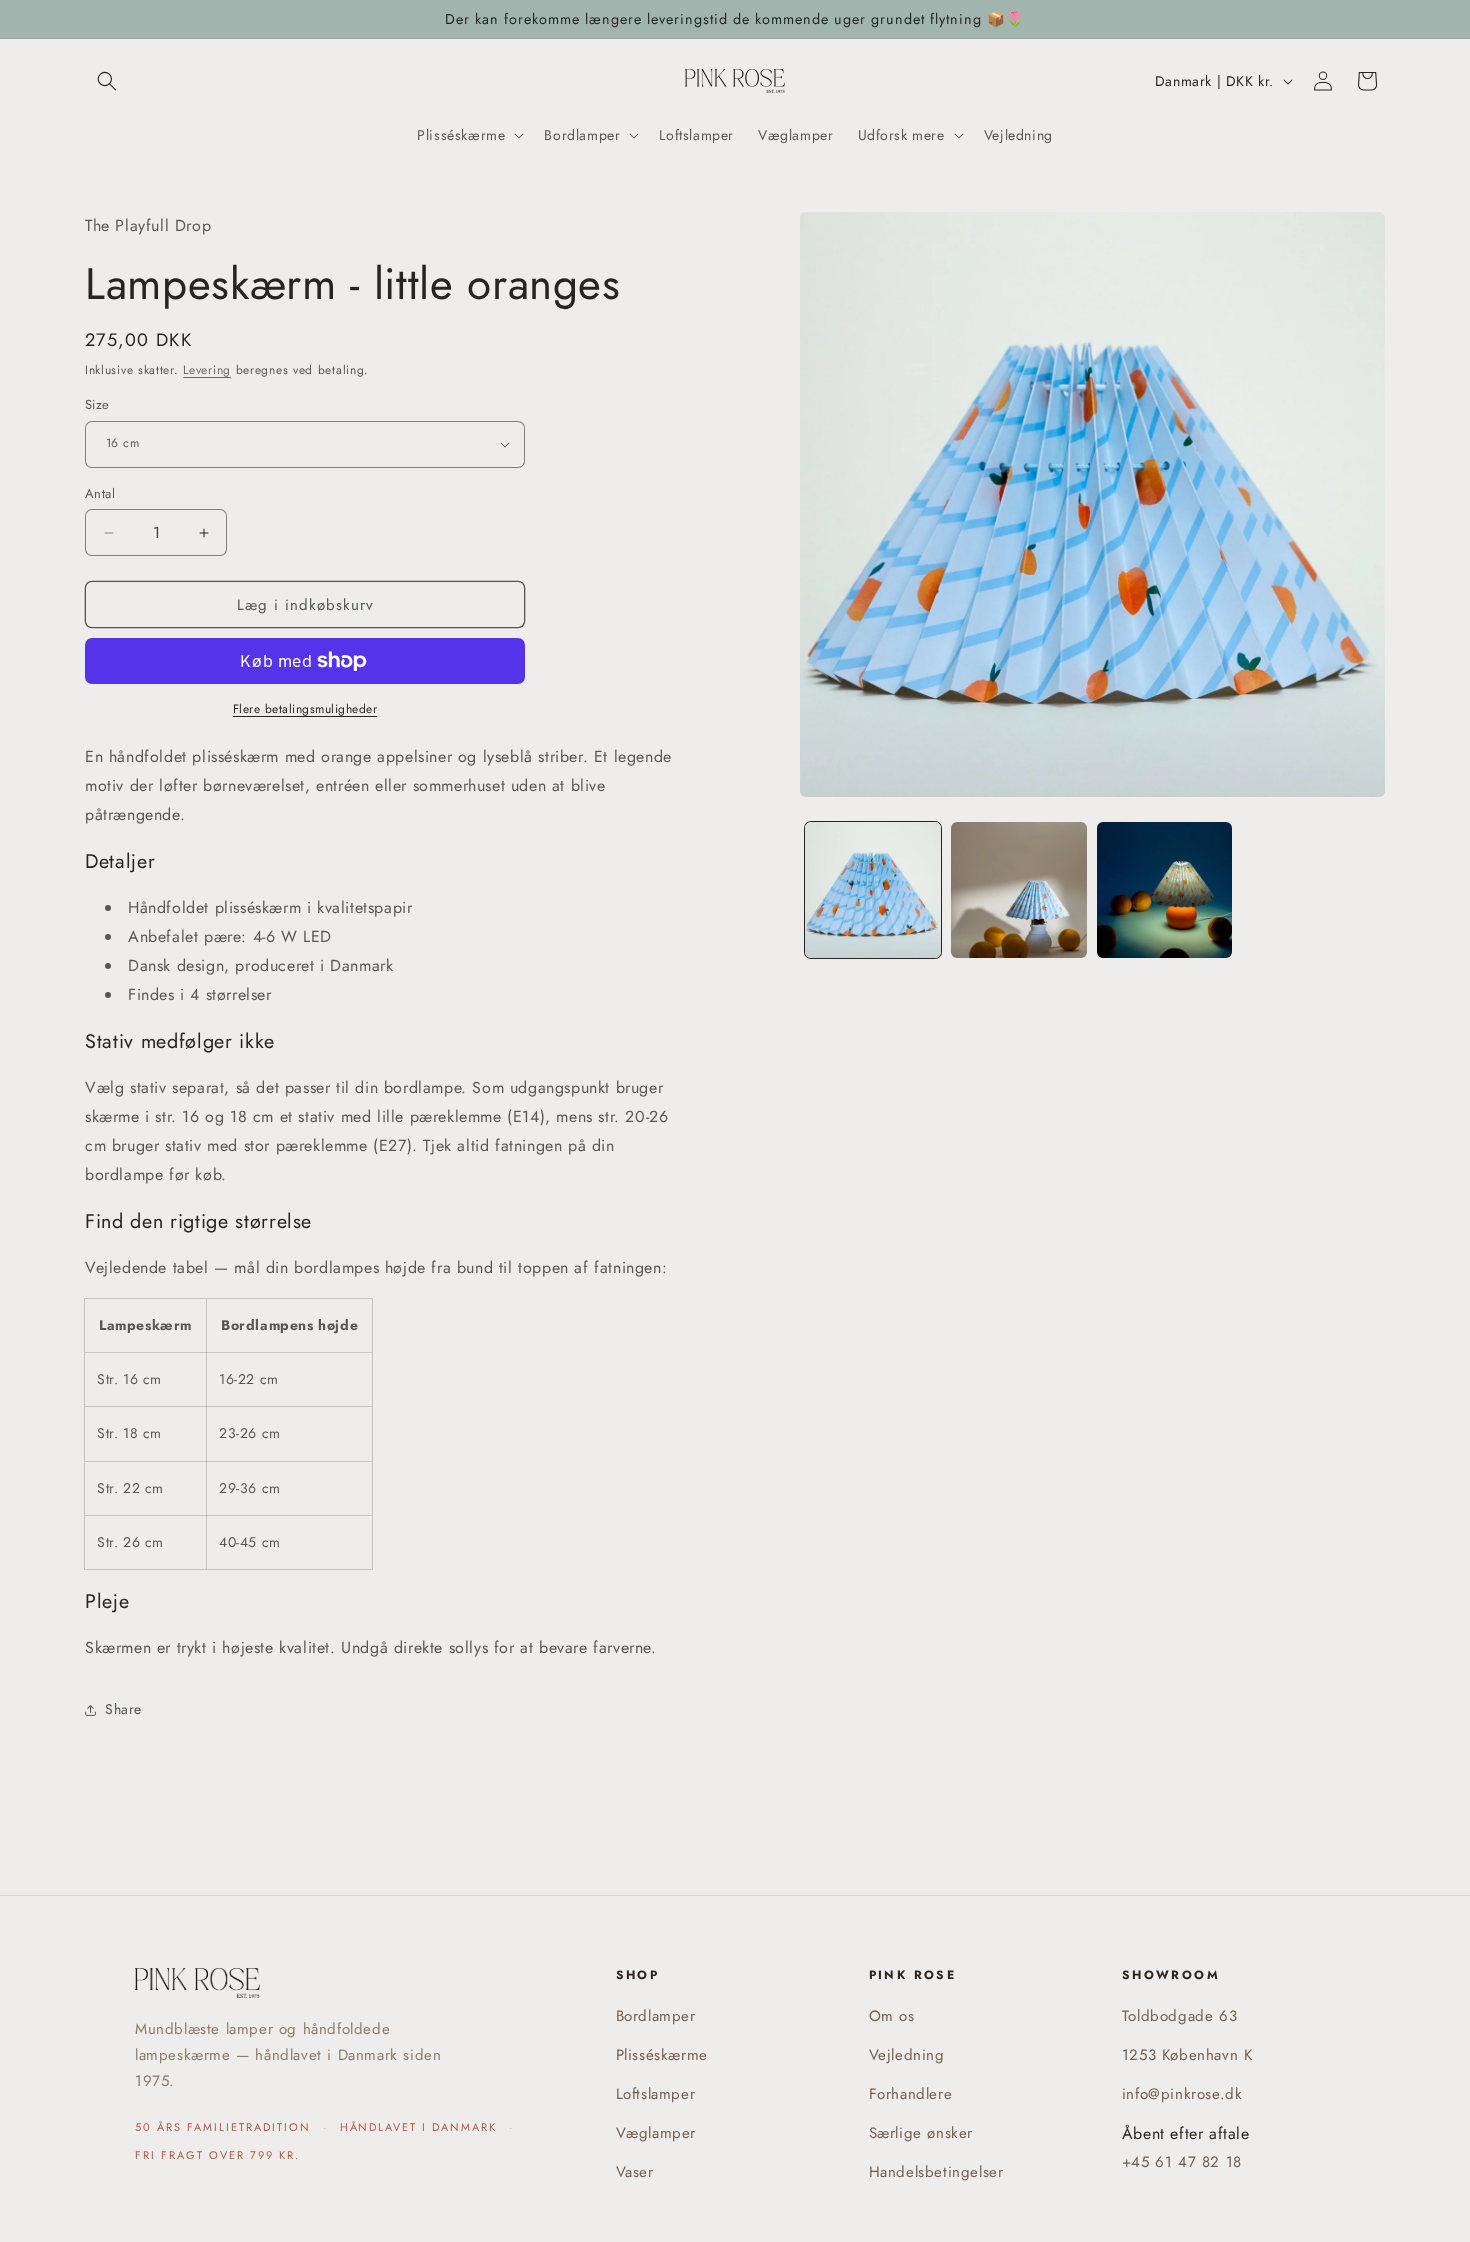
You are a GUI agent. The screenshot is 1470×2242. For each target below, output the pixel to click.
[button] (107, 81)
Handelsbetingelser (936, 2172)
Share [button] (123, 1709)
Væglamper (656, 2133)
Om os (892, 2016)
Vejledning (907, 2055)
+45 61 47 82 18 (1182, 2162)
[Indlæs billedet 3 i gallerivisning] (1165, 890)
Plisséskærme (662, 2055)
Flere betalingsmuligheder (305, 709)
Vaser (635, 2172)
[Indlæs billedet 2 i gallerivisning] (1019, 890)
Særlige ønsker (921, 2133)
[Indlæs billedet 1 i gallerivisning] (873, 890)
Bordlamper (656, 2016)
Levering (207, 370)
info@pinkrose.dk (1182, 2094)
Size (97, 404)
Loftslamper (656, 2094)
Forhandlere (911, 2094)
